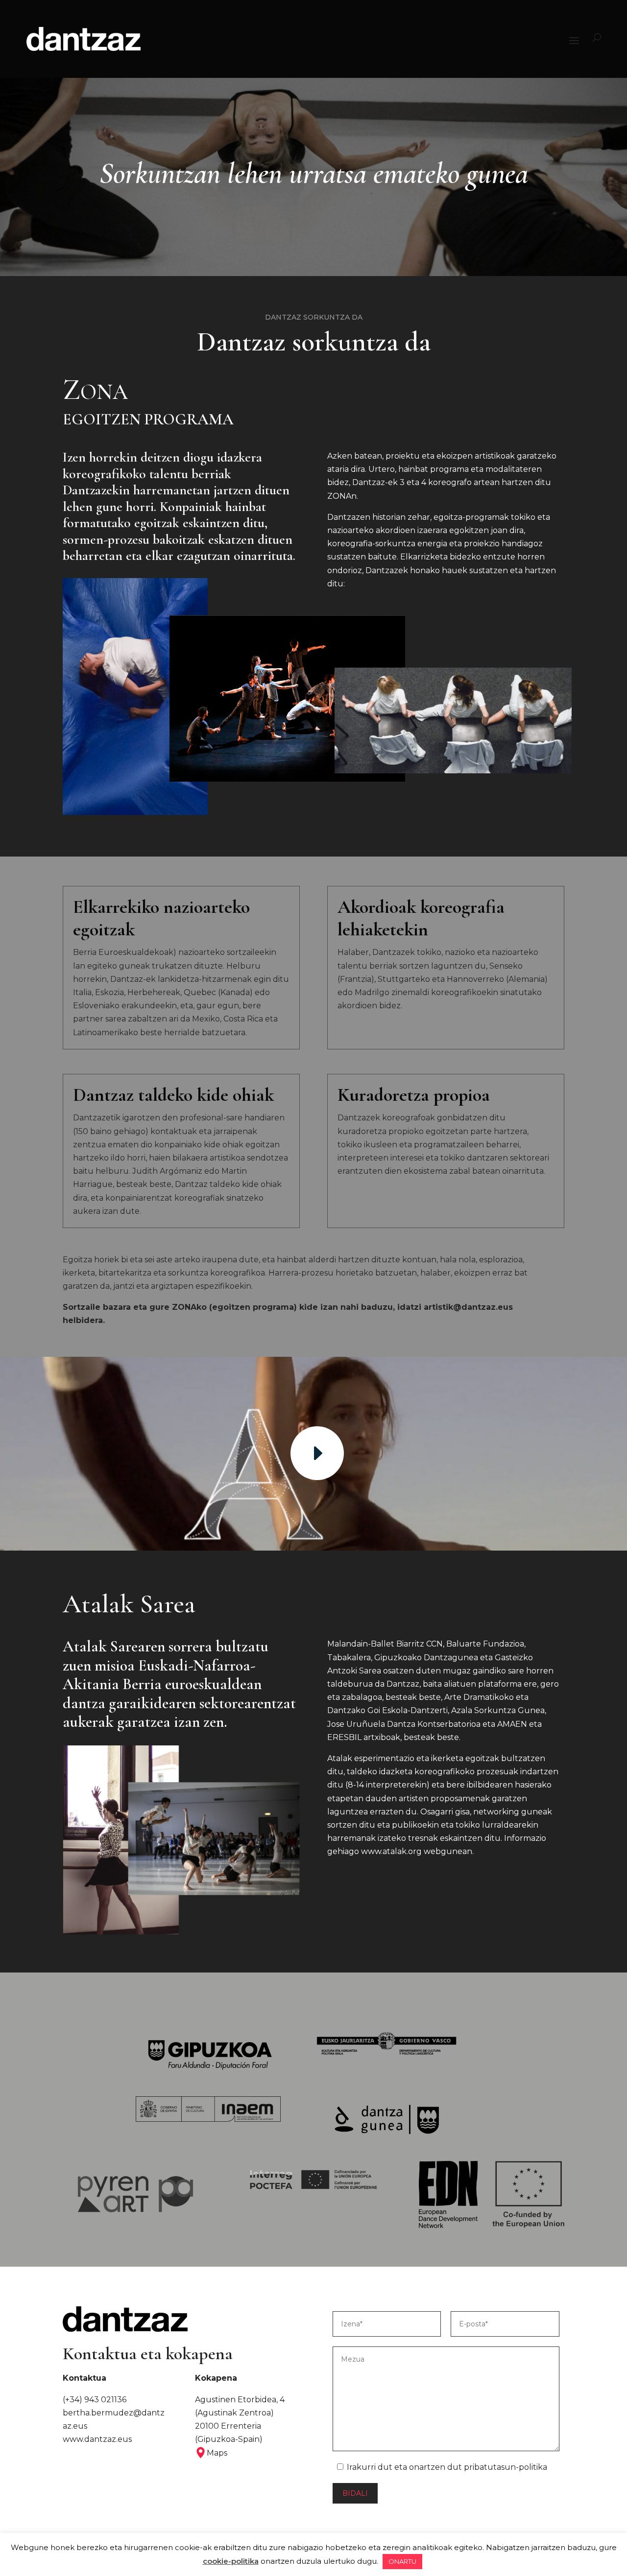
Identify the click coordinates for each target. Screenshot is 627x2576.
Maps (217, 2453)
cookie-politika (231, 2561)
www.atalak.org (391, 1851)
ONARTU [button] (402, 2561)
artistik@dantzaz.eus (468, 1307)
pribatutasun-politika (506, 2467)
